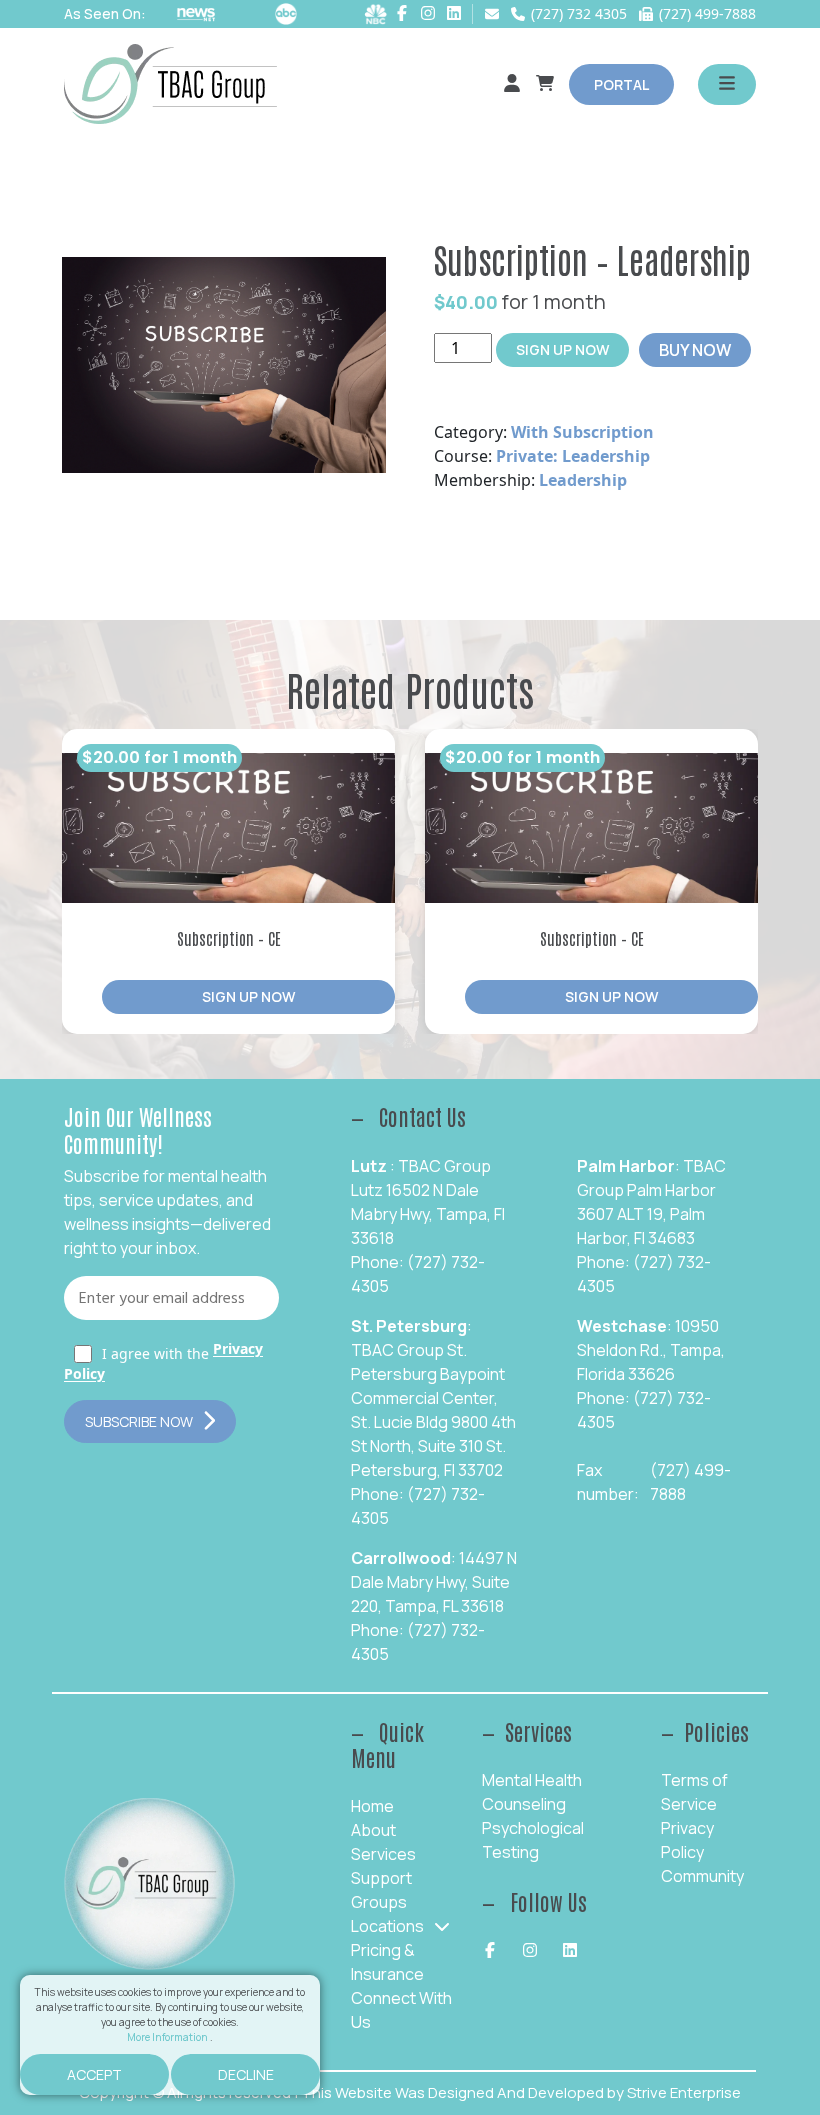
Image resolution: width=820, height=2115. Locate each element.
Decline (246, 2074)
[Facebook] (402, 13)
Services (383, 1854)
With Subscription (582, 432)
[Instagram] (428, 13)
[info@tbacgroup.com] (492, 14)
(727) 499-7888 (690, 1482)
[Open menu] (727, 84)
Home (372, 1806)
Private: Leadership (573, 456)
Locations (387, 1926)
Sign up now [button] (248, 996)
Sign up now (562, 349)
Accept (94, 2074)
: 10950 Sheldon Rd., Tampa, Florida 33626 (651, 1350)
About (373, 1830)
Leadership (583, 480)
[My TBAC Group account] (512, 84)
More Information (168, 2037)
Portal (621, 84)
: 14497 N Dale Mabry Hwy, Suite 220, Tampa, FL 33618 (434, 1582)
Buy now (695, 350)
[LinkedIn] (454, 13)
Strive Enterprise (684, 2092)
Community (702, 1876)
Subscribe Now (139, 1421)
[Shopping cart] (545, 84)
